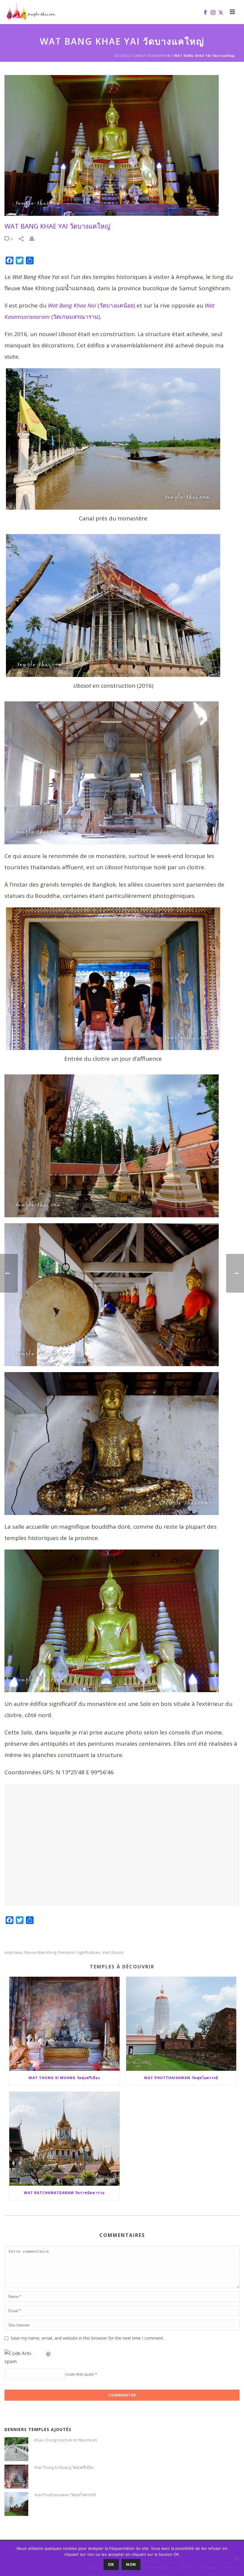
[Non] (237, 2558)
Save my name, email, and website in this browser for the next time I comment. (87, 2338)
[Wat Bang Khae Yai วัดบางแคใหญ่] (122, 145)
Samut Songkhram (152, 56)
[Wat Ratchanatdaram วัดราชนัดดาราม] (64, 2139)
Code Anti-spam (80, 2374)
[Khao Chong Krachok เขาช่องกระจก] (16, 2449)
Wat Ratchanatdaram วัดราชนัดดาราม (64, 2193)
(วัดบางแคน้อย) (91, 305)
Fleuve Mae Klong (40, 1952)
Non (131, 2564)
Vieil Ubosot (113, 1952)
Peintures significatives (79, 1952)
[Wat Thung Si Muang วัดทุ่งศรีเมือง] (64, 2024)
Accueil (122, 56)
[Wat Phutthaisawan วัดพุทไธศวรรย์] (181, 2024)
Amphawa (14, 1952)
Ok (111, 2564)
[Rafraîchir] (49, 2353)
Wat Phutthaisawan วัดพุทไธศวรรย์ (181, 2078)
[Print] (35, 239)
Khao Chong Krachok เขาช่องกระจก (66, 2440)
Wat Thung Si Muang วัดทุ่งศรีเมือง (64, 2078)
